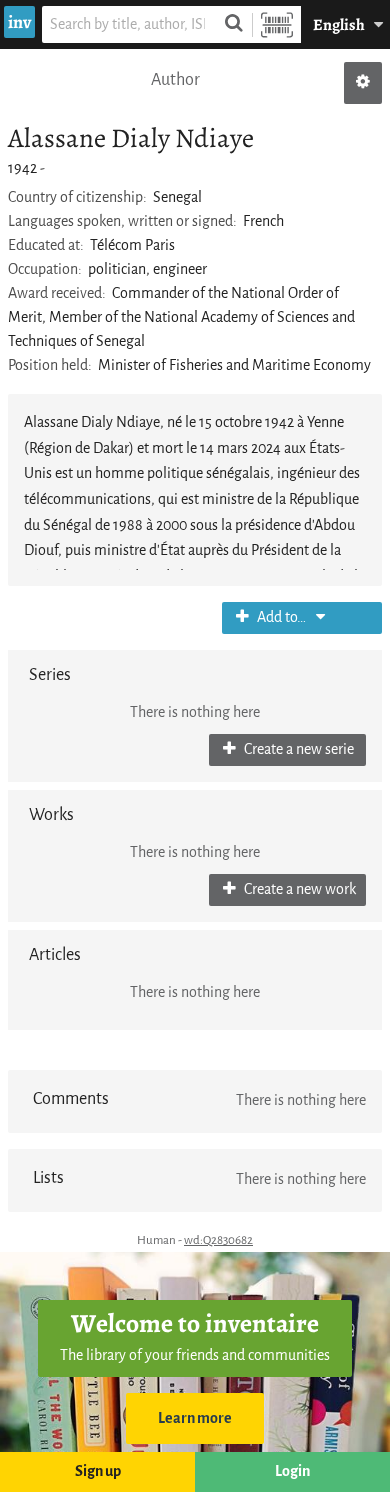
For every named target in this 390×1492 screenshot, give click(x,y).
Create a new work (298, 889)
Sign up (98, 1471)
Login (292, 1471)
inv (19, 22)
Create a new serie (297, 749)
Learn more (195, 1418)
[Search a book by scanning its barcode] (277, 24)
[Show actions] (363, 83)
